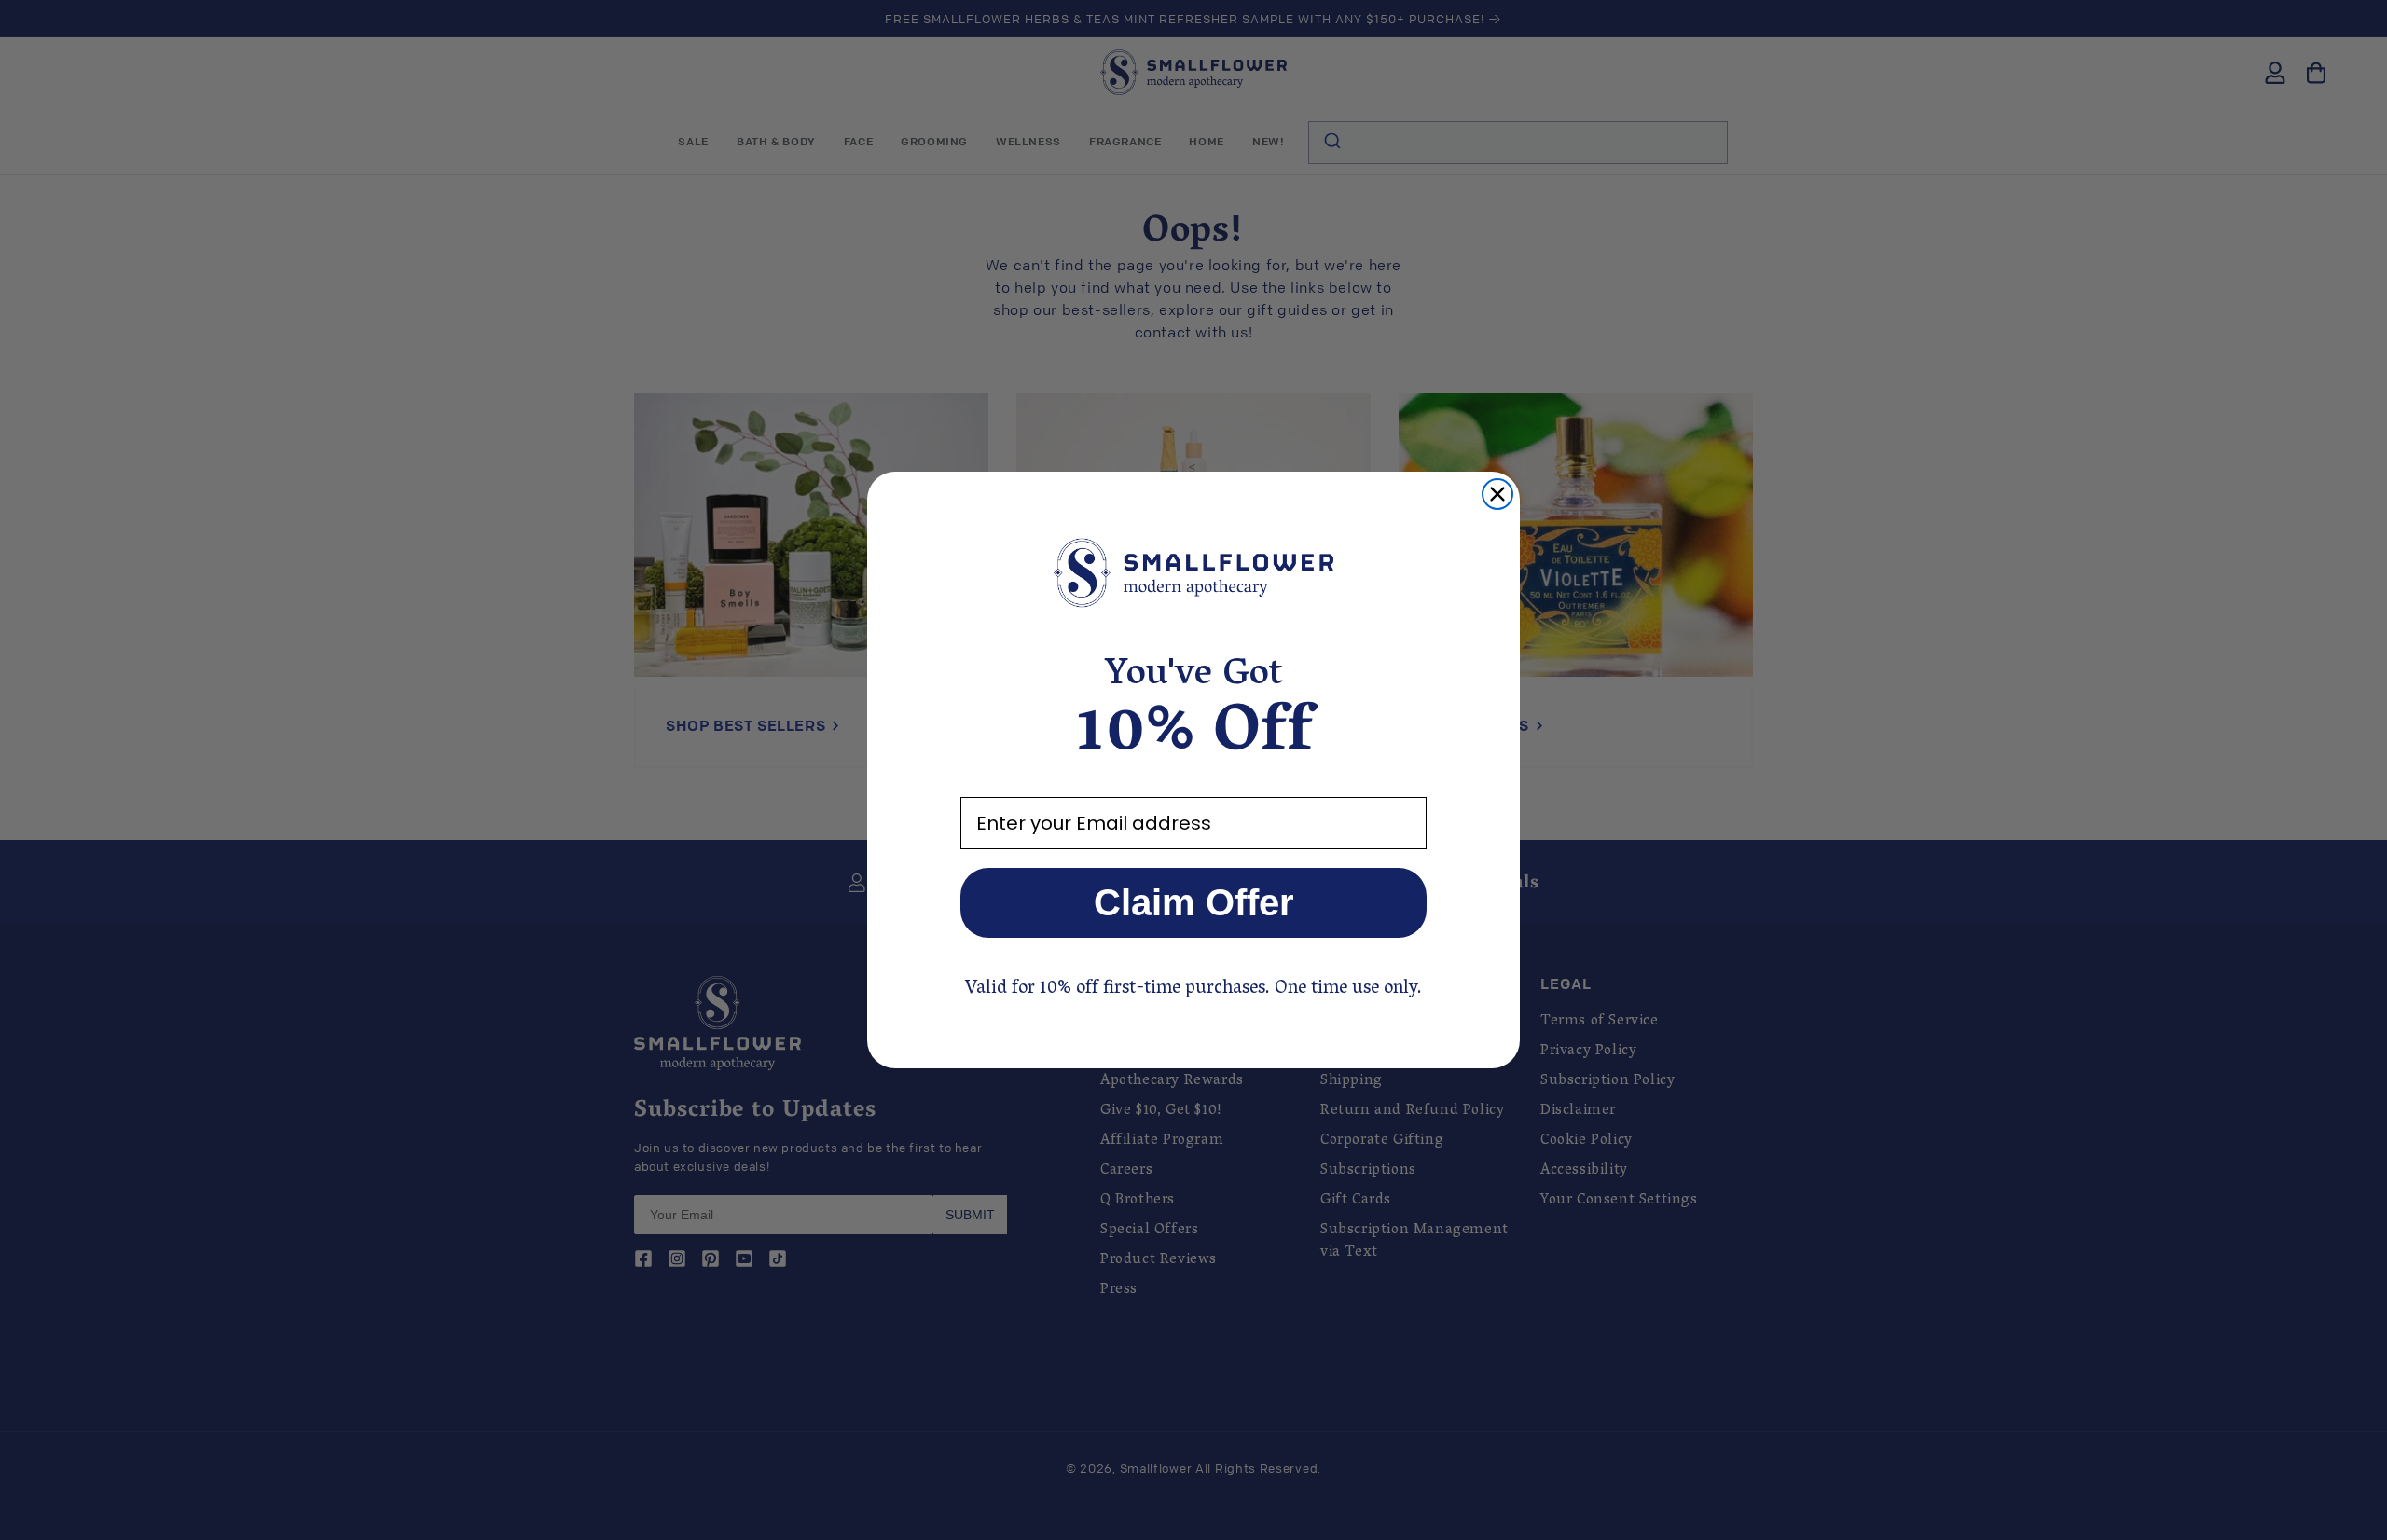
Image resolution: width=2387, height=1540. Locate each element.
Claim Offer (1194, 902)
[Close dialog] (1497, 494)
